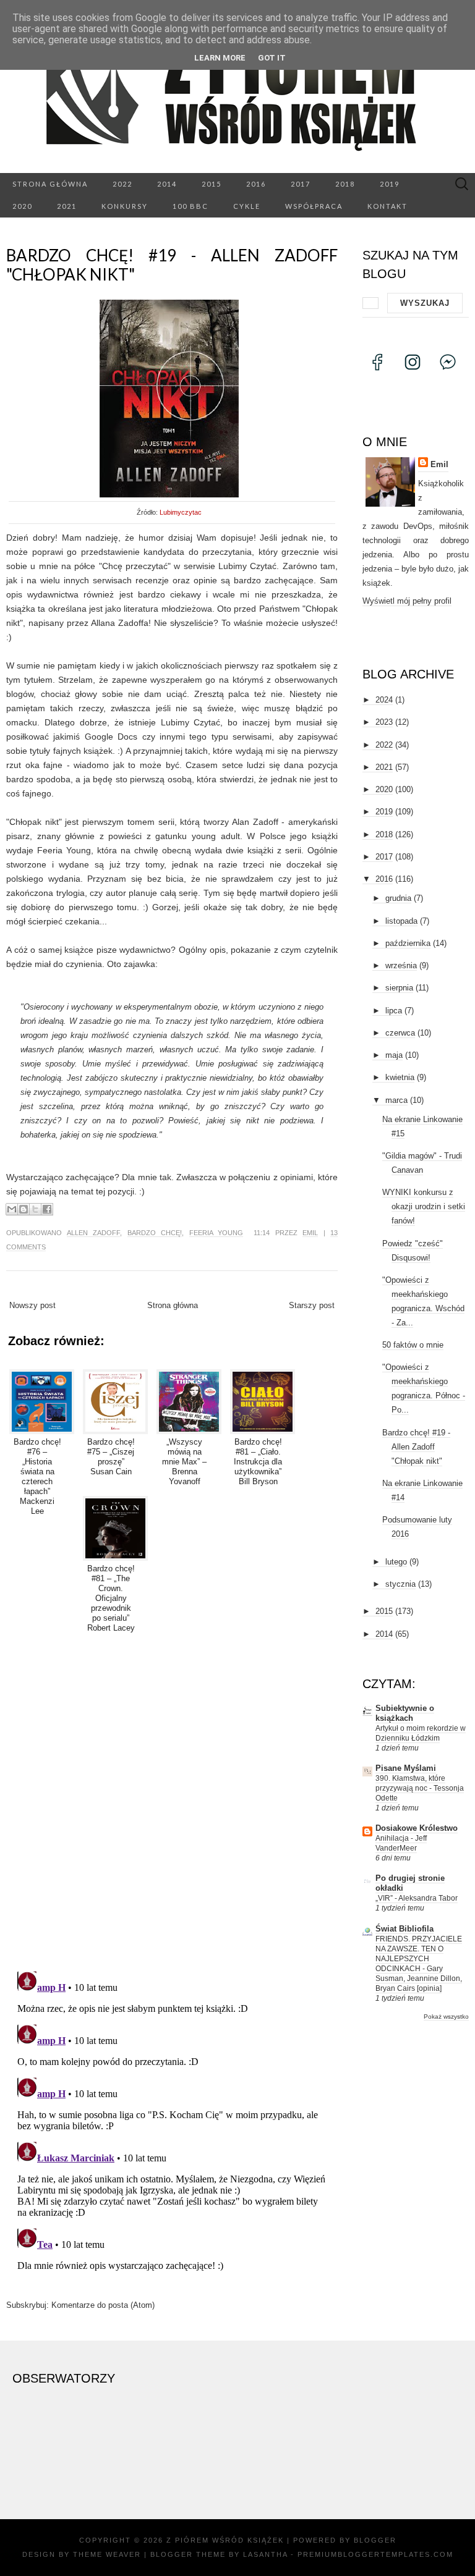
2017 (301, 184)
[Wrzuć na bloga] (24, 1209)
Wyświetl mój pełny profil (407, 601)
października (408, 943)
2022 (122, 184)
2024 (384, 700)
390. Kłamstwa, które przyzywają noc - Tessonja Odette (420, 1788)
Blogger (375, 2540)
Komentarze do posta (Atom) (103, 2305)
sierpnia (399, 988)
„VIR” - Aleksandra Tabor (417, 1898)
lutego (396, 1562)
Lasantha (265, 2554)
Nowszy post (32, 1305)
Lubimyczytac (181, 512)
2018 (345, 184)
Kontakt (387, 206)
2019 (390, 184)
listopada (401, 921)
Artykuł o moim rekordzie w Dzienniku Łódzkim (421, 1733)
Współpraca (314, 206)
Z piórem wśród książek (225, 2540)
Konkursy (125, 206)
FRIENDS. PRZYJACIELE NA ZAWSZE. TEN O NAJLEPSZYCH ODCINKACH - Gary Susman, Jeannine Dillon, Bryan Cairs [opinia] (419, 1964)
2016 (256, 184)
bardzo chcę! (155, 1233)
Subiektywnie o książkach (405, 1713)
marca (396, 1100)
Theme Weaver (107, 2554)
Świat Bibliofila (404, 1929)
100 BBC (190, 206)
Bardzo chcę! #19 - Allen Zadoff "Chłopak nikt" (172, 265)
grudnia (398, 898)
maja (394, 1055)
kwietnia (400, 1077)
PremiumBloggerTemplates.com (375, 2554)
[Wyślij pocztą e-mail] (12, 1209)
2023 (384, 722)
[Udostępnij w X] (35, 1209)
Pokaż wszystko (446, 2016)
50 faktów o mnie (413, 1345)
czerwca (400, 1033)
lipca (394, 1011)
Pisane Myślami (406, 1768)
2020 (22, 206)
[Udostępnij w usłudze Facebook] (47, 1209)
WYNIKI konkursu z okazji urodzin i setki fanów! (424, 1206)
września (401, 965)
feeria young (216, 1233)
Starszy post (312, 1305)
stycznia (400, 1584)
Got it (272, 58)
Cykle (247, 206)
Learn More (220, 58)
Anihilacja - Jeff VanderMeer (401, 1843)
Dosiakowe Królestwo (417, 1828)
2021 (67, 206)
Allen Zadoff (94, 1233)
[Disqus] (172, 1800)
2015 (212, 184)
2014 (167, 184)
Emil (310, 1233)
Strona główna (50, 184)
